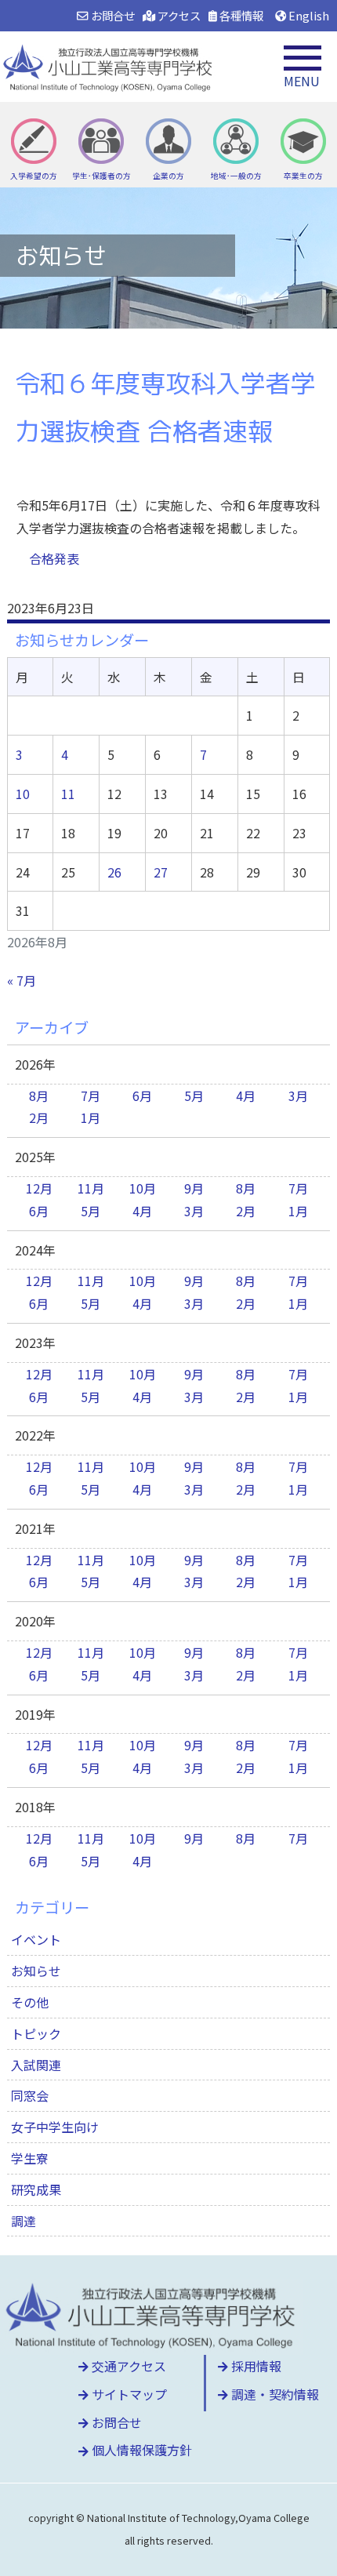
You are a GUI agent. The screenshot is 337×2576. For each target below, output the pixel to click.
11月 (91, 1188)
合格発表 (54, 558)
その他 (30, 2002)
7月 (91, 1095)
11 (68, 794)
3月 (298, 1095)
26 (114, 872)
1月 (91, 1117)
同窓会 (30, 2095)
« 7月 (22, 980)
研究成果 (36, 2189)
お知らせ (36, 1971)
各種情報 (240, 15)
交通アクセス (127, 2366)
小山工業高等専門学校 (110, 67)
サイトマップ (128, 2394)
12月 (39, 1188)
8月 (39, 1095)
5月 (194, 1095)
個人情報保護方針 (140, 2450)
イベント (36, 1939)
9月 (194, 1188)
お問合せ (111, 15)
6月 (142, 1095)
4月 (246, 1095)
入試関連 (36, 2065)
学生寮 (30, 2158)
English (308, 15)
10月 (143, 1188)
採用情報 (255, 2366)
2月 (39, 1117)
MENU (302, 81)
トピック (36, 2033)
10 (23, 794)
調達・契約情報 (274, 2394)
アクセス (178, 15)
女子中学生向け (55, 2127)
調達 (24, 2221)
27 (161, 872)
